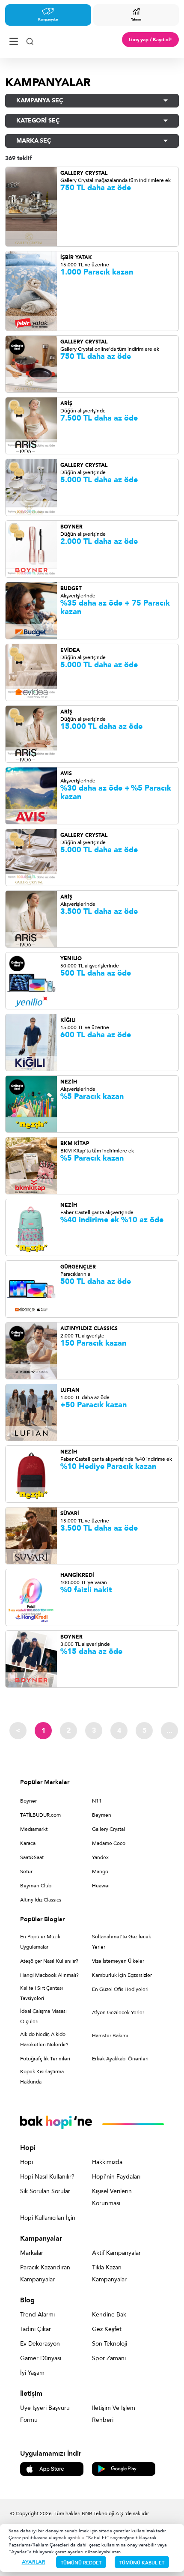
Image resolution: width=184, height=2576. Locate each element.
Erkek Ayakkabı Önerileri (120, 2059)
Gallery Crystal (108, 1829)
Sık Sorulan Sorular (45, 2191)
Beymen (102, 1815)
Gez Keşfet (107, 2329)
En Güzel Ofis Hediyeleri (120, 1989)
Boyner (28, 1801)
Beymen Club (36, 1886)
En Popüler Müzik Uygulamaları (40, 1942)
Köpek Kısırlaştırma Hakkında (42, 2077)
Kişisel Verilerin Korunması (112, 2197)
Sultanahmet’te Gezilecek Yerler (122, 1942)
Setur (26, 1872)
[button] (92, 101)
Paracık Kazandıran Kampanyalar (45, 2273)
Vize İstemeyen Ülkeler (118, 1961)
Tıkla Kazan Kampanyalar (109, 2273)
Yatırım (136, 19)
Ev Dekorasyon (40, 2344)
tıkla (80, 2538)
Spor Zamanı (109, 2358)
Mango (100, 1872)
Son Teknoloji (110, 2344)
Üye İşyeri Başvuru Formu (45, 2414)
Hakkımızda (107, 2162)
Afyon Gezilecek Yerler (118, 2012)
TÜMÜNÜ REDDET (81, 2563)
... (169, 1731)
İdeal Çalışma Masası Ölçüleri (43, 2016)
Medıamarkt (34, 1829)
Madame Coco (109, 1843)
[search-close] (30, 40)
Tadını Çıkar (36, 2329)
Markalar (32, 2253)
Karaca (28, 1843)
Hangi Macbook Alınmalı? (49, 1975)
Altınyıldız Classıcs (41, 1900)
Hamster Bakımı (110, 2036)
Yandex (100, 1857)
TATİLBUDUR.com (40, 1815)
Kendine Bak (109, 2315)
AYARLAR (34, 2562)
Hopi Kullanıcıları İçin (48, 2218)
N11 (97, 1801)
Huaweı (101, 1886)
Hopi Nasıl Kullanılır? (47, 2177)
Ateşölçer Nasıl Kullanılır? (49, 1961)
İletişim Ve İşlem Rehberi (114, 2414)
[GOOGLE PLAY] (124, 2468)
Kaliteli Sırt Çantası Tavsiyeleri (42, 1993)
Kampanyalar (48, 19)
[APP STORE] (52, 2468)
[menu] (14, 40)
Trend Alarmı (37, 2315)
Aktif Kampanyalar (116, 2253)
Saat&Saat (32, 1857)
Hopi (27, 2162)
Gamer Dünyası (41, 2358)
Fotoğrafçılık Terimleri (45, 2059)
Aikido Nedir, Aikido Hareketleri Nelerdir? (44, 2039)
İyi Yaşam (32, 2373)
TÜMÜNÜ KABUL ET (142, 2563)
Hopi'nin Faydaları (116, 2177)
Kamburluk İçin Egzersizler (122, 1975)
